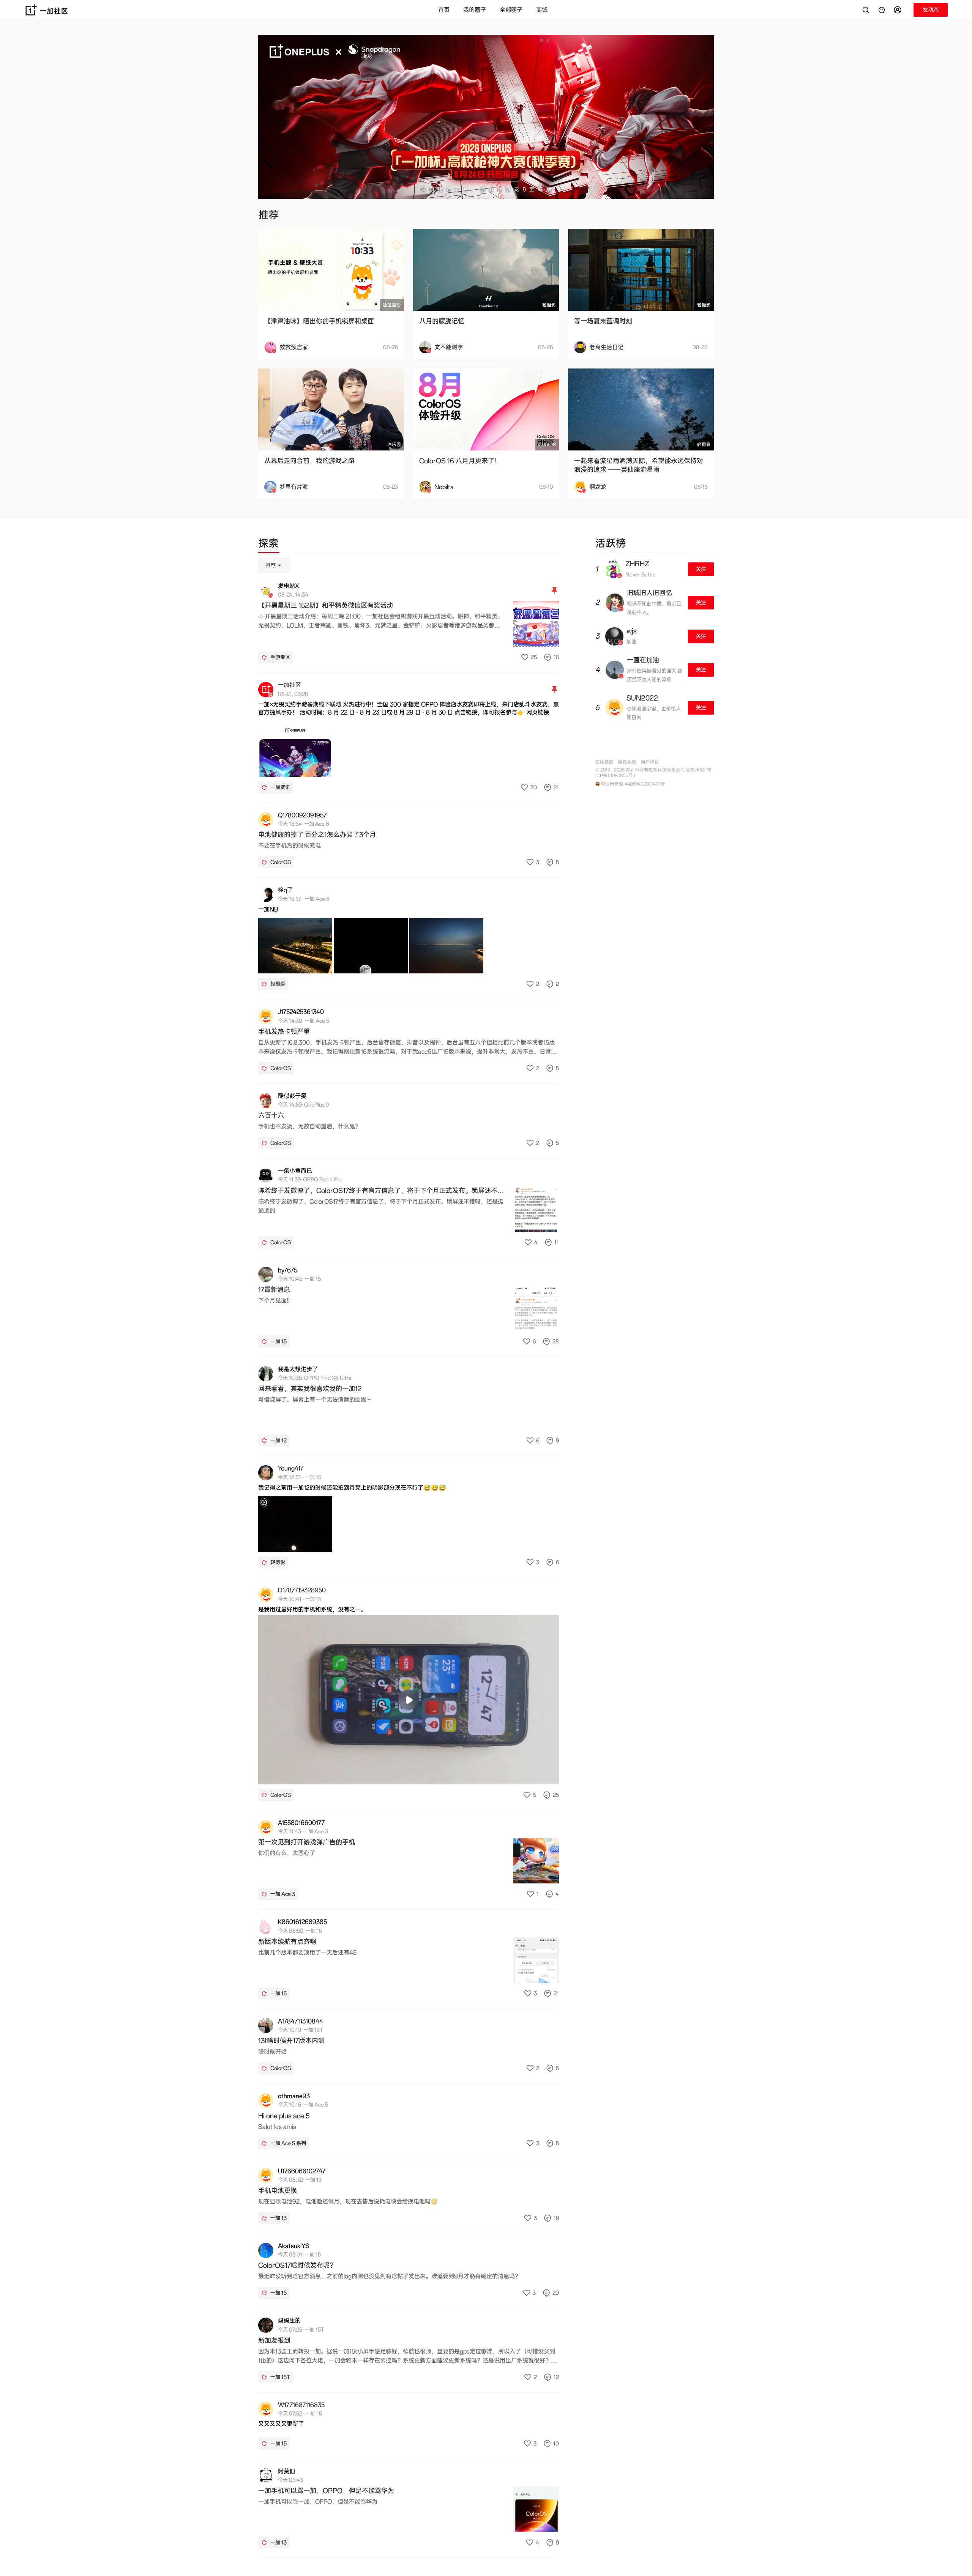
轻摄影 (549, 305)
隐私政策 (627, 762)
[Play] (409, 1700)
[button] (899, 10)
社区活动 (392, 305)
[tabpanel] (409, 1558)
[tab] (268, 545)
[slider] (379, 1774)
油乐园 (394, 445)
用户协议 (650, 762)
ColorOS (547, 445)
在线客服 (604, 762)
